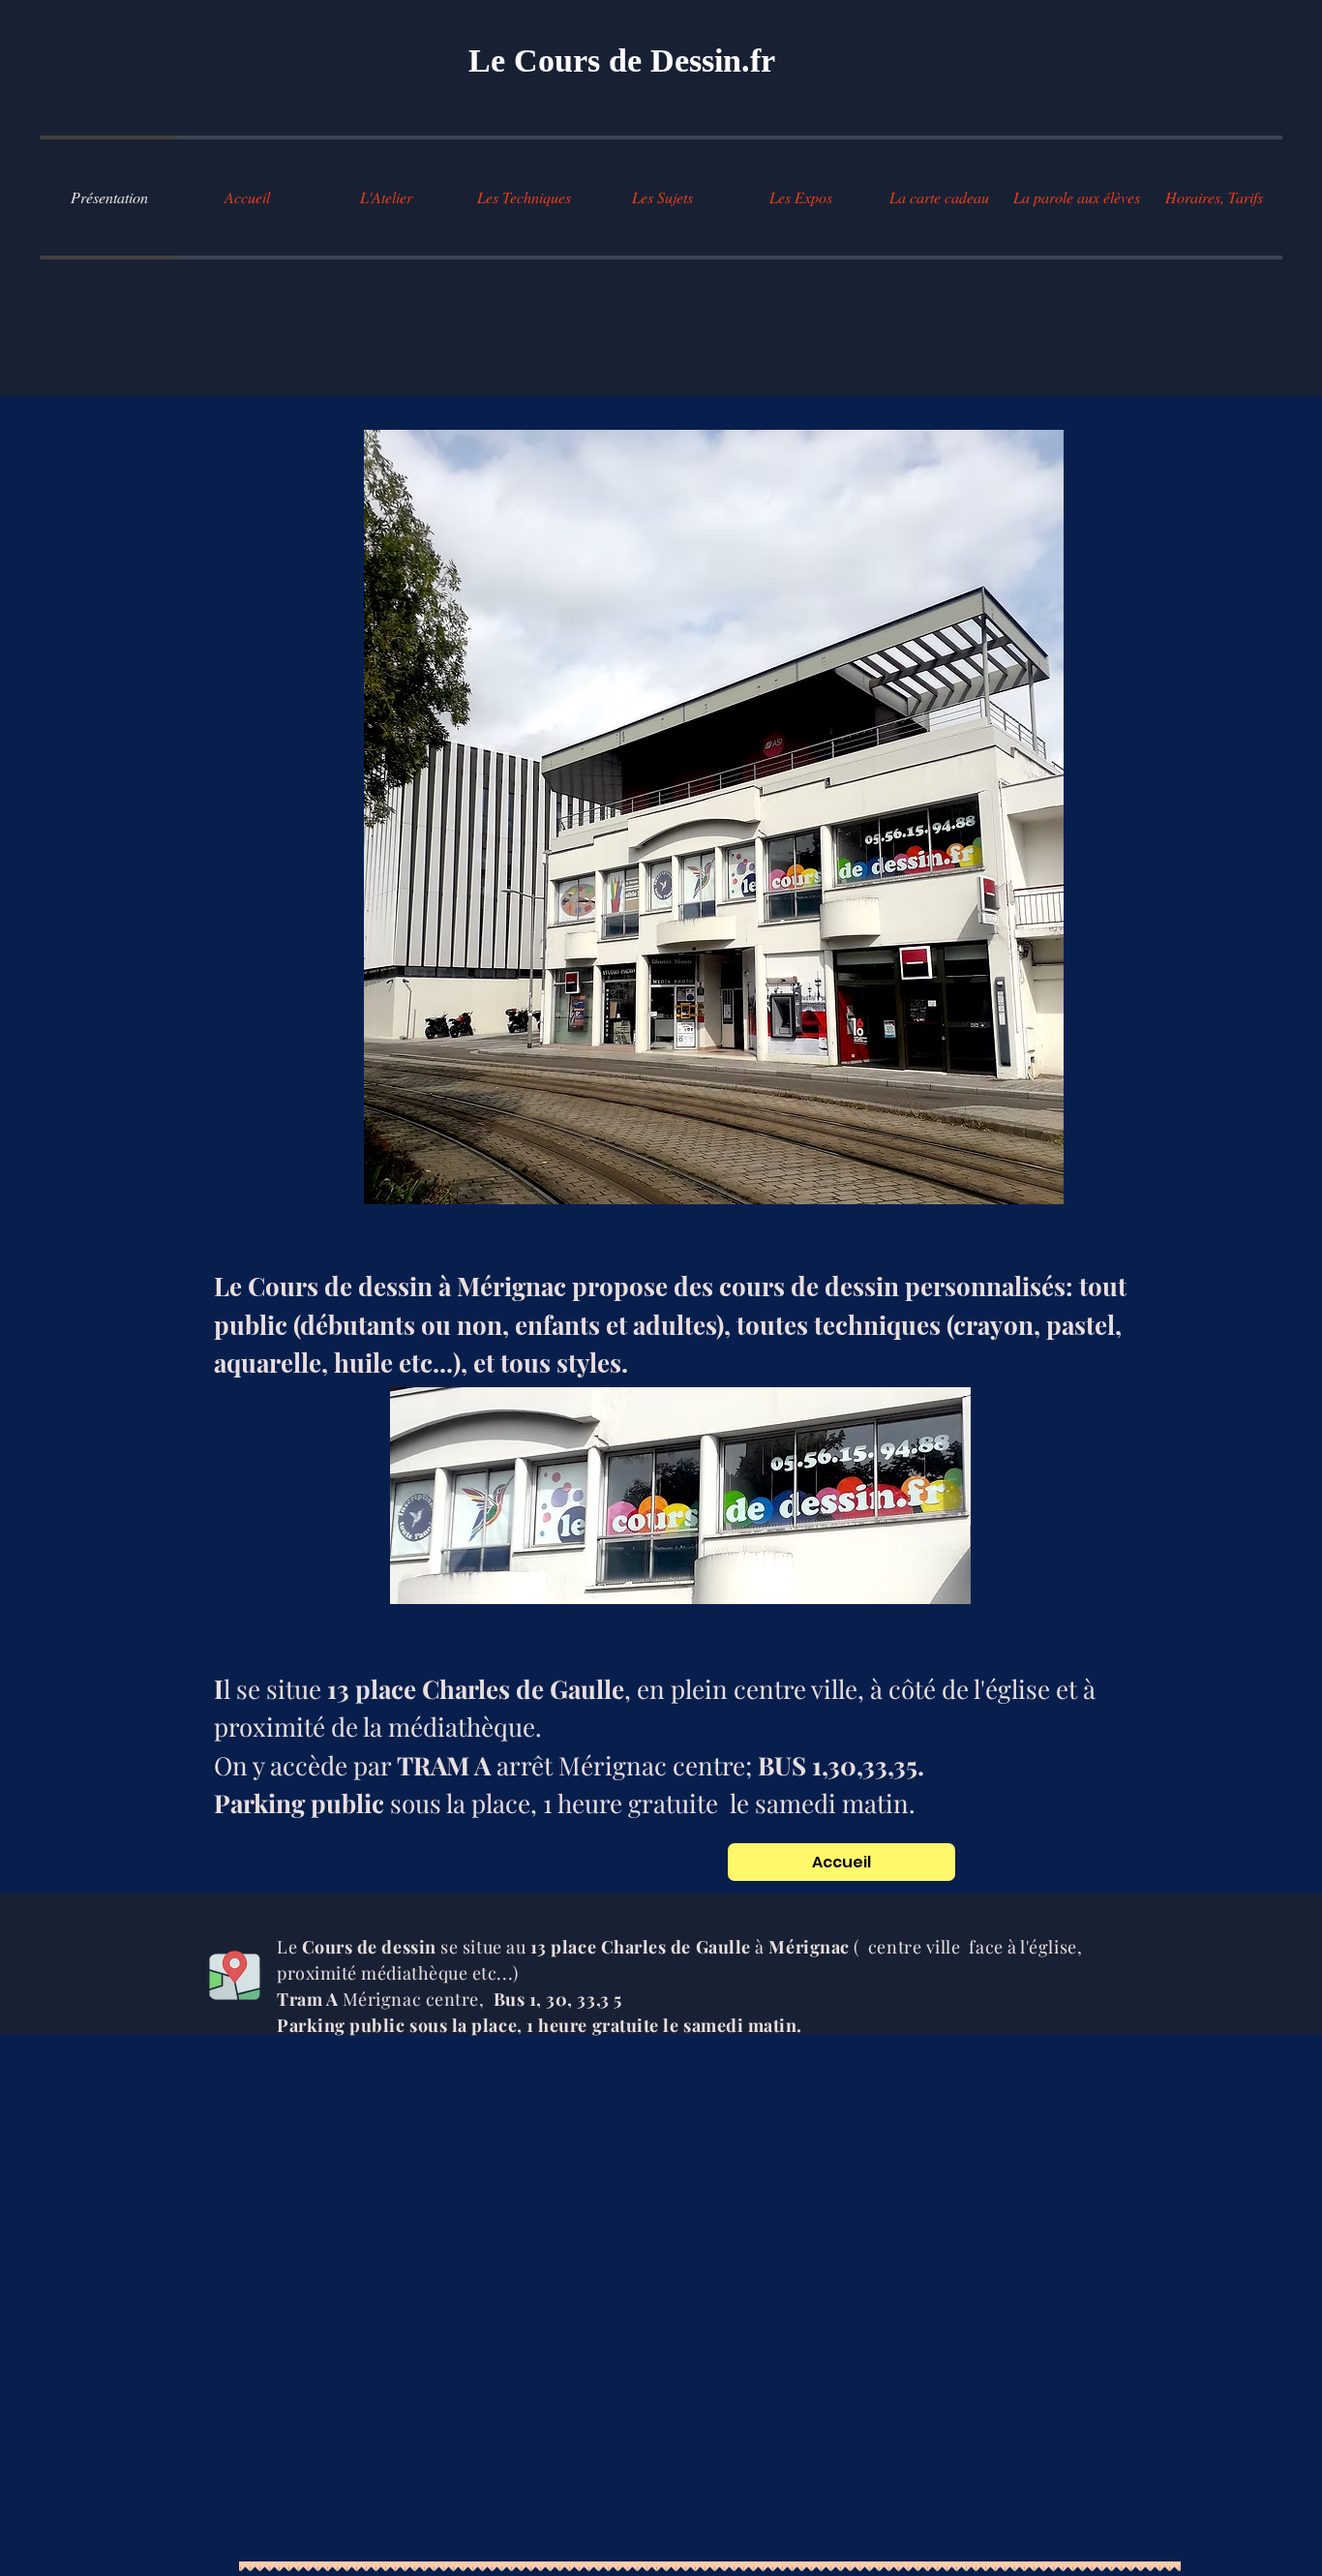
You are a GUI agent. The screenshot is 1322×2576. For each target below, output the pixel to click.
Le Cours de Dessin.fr (622, 61)
